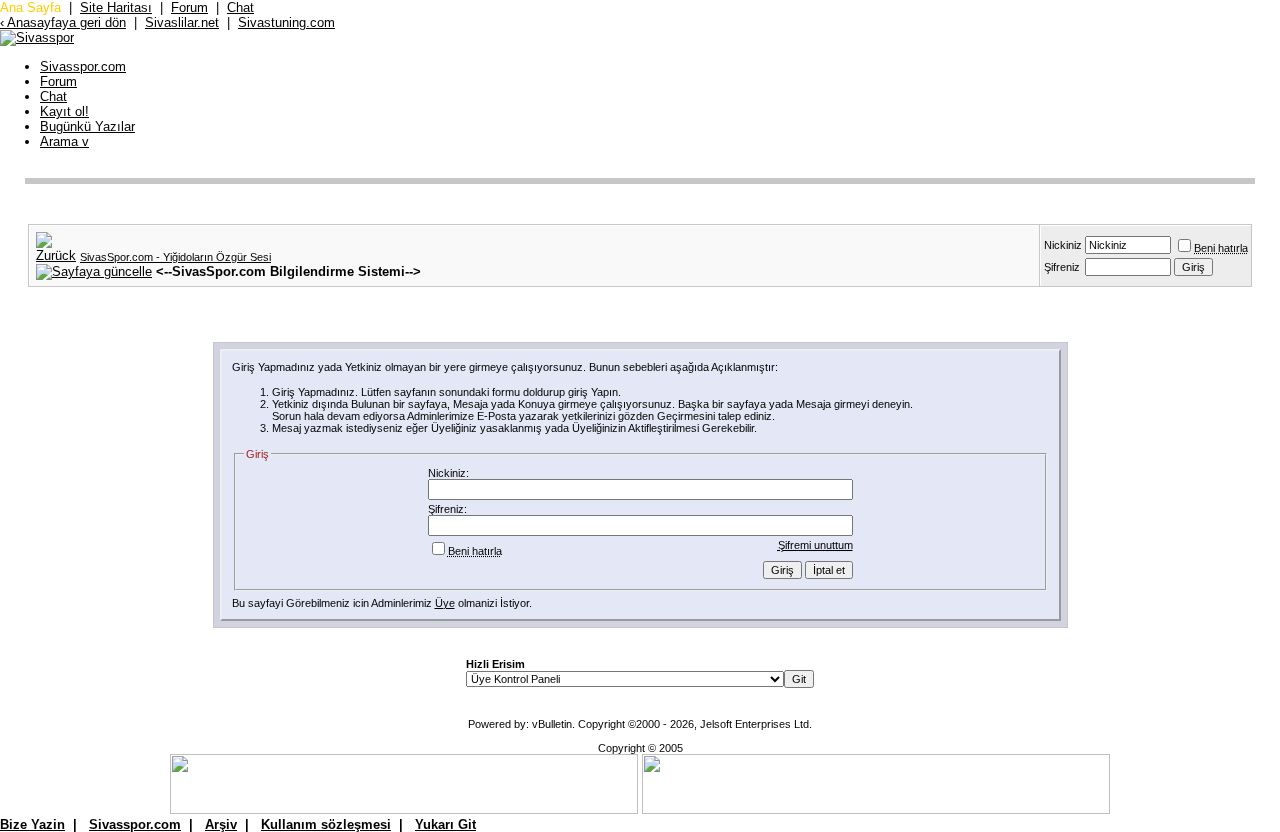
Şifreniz (1062, 267)
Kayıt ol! (64, 111)
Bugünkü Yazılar (87, 126)
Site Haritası (116, 7)
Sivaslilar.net (182, 22)
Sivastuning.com (286, 22)
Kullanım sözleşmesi (326, 824)
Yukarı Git (445, 824)
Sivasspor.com (83, 66)
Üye (445, 603)
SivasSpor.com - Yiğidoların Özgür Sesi (175, 257)
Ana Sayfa (30, 7)
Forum (189, 7)
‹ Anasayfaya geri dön (63, 22)
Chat (240, 7)
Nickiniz (1063, 245)
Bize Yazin (32, 824)
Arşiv (221, 824)
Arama (64, 141)
